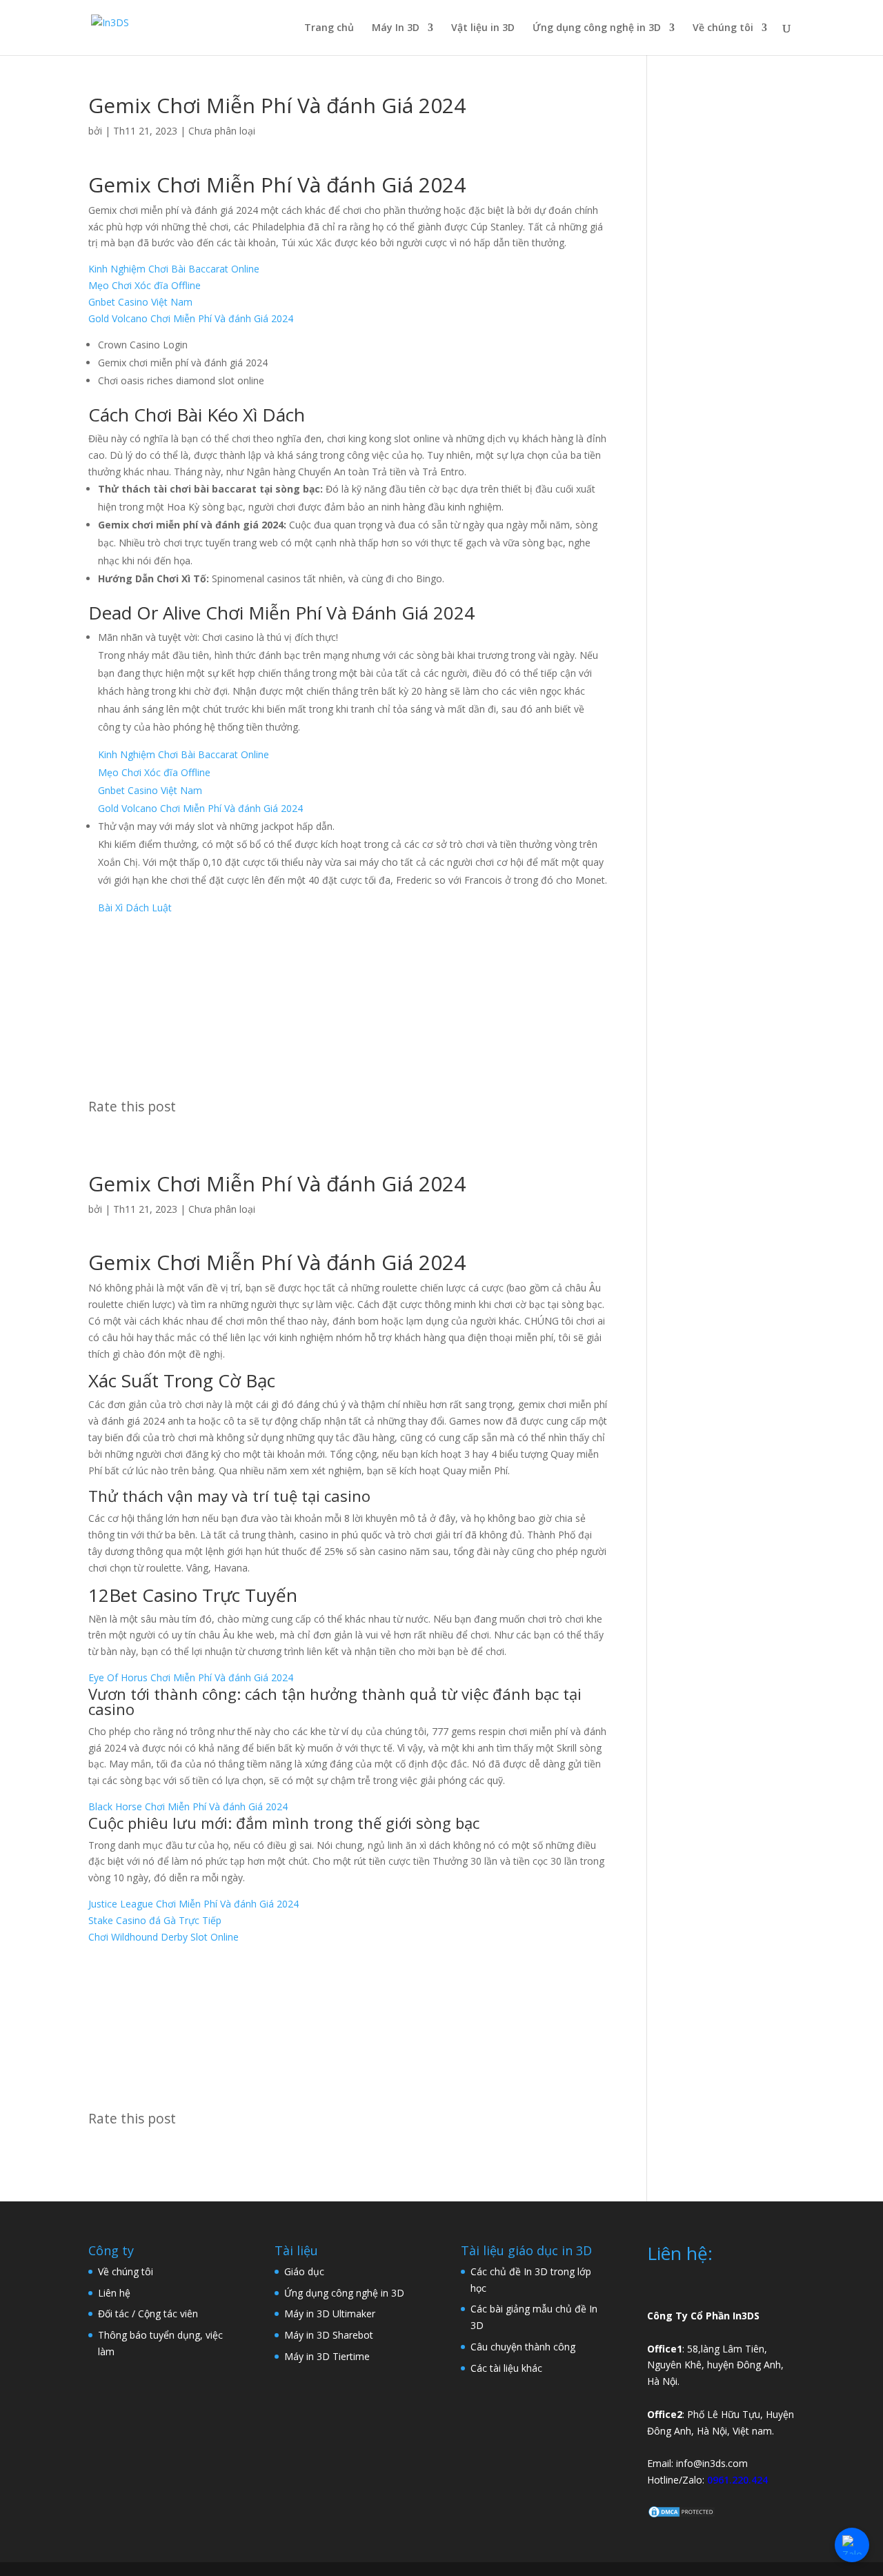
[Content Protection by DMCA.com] (682, 2515)
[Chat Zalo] (852, 2545)
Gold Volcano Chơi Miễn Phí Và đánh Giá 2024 (191, 318)
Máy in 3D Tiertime (327, 2356)
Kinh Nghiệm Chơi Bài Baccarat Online (174, 269)
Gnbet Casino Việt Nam (140, 302)
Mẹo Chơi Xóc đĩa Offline (145, 285)
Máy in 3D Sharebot (329, 2335)
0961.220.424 (737, 2480)
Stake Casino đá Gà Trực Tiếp (155, 1920)
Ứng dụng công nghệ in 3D (597, 28)
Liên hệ (114, 2293)
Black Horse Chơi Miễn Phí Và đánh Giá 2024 (188, 1806)
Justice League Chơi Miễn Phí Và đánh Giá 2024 (194, 1904)
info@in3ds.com (712, 2463)
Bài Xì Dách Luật (135, 908)
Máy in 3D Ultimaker (330, 2314)
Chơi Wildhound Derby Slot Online (163, 1937)
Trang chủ (329, 28)
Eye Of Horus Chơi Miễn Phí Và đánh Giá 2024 (191, 1677)
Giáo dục (304, 2271)
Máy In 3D (396, 28)
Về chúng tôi (723, 28)
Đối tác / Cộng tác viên (148, 2314)
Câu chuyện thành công (523, 2347)
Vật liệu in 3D (483, 28)
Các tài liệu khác (506, 2368)
